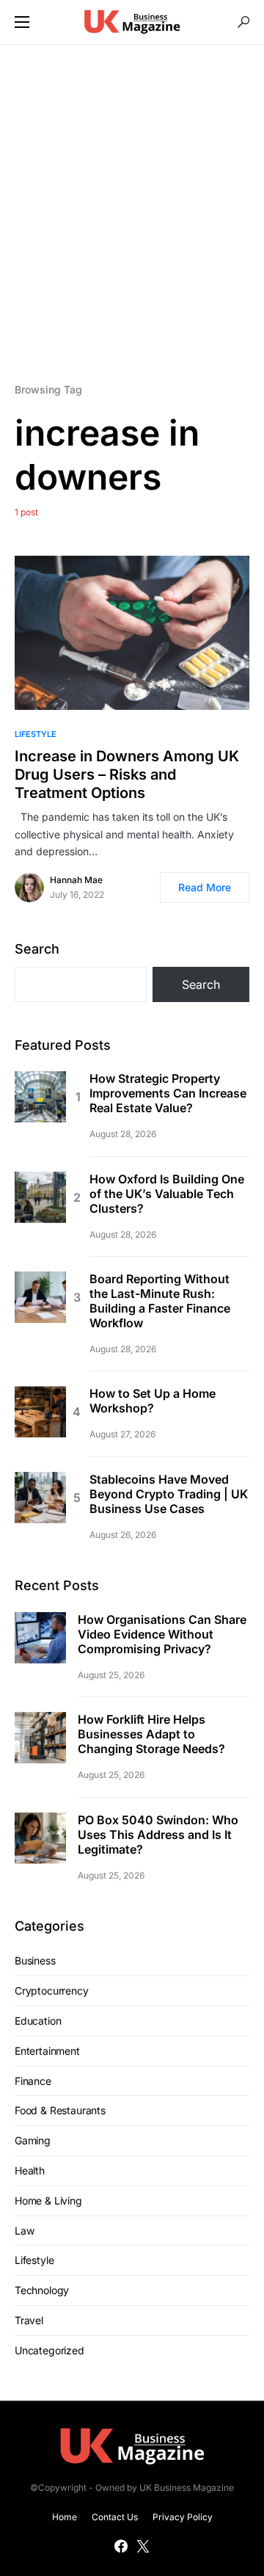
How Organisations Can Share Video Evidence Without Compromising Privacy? (162, 1634)
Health (30, 2170)
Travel (29, 2320)
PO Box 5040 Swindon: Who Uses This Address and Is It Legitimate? (158, 1835)
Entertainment (47, 2051)
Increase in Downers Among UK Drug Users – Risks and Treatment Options (127, 774)
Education (38, 2021)
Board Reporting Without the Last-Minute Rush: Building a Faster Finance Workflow (160, 1301)
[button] (22, 22)
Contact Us (115, 2517)
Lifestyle (36, 734)
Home (65, 2517)
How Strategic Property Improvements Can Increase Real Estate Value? (168, 1093)
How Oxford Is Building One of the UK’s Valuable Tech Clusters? (167, 1194)
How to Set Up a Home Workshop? (153, 1401)
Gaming (33, 2140)
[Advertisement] (132, 212)
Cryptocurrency (52, 1991)
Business (35, 1960)
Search (37, 949)
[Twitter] (143, 2546)
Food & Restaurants (60, 2110)
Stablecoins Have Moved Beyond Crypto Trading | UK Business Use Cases (169, 1494)
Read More (205, 887)
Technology (42, 2290)
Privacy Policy (183, 2517)
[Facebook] (121, 2546)
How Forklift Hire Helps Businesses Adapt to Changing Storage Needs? (151, 1734)
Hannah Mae (76, 880)
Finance (33, 2081)
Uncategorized (49, 2350)
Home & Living (48, 2201)
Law (24, 2231)
